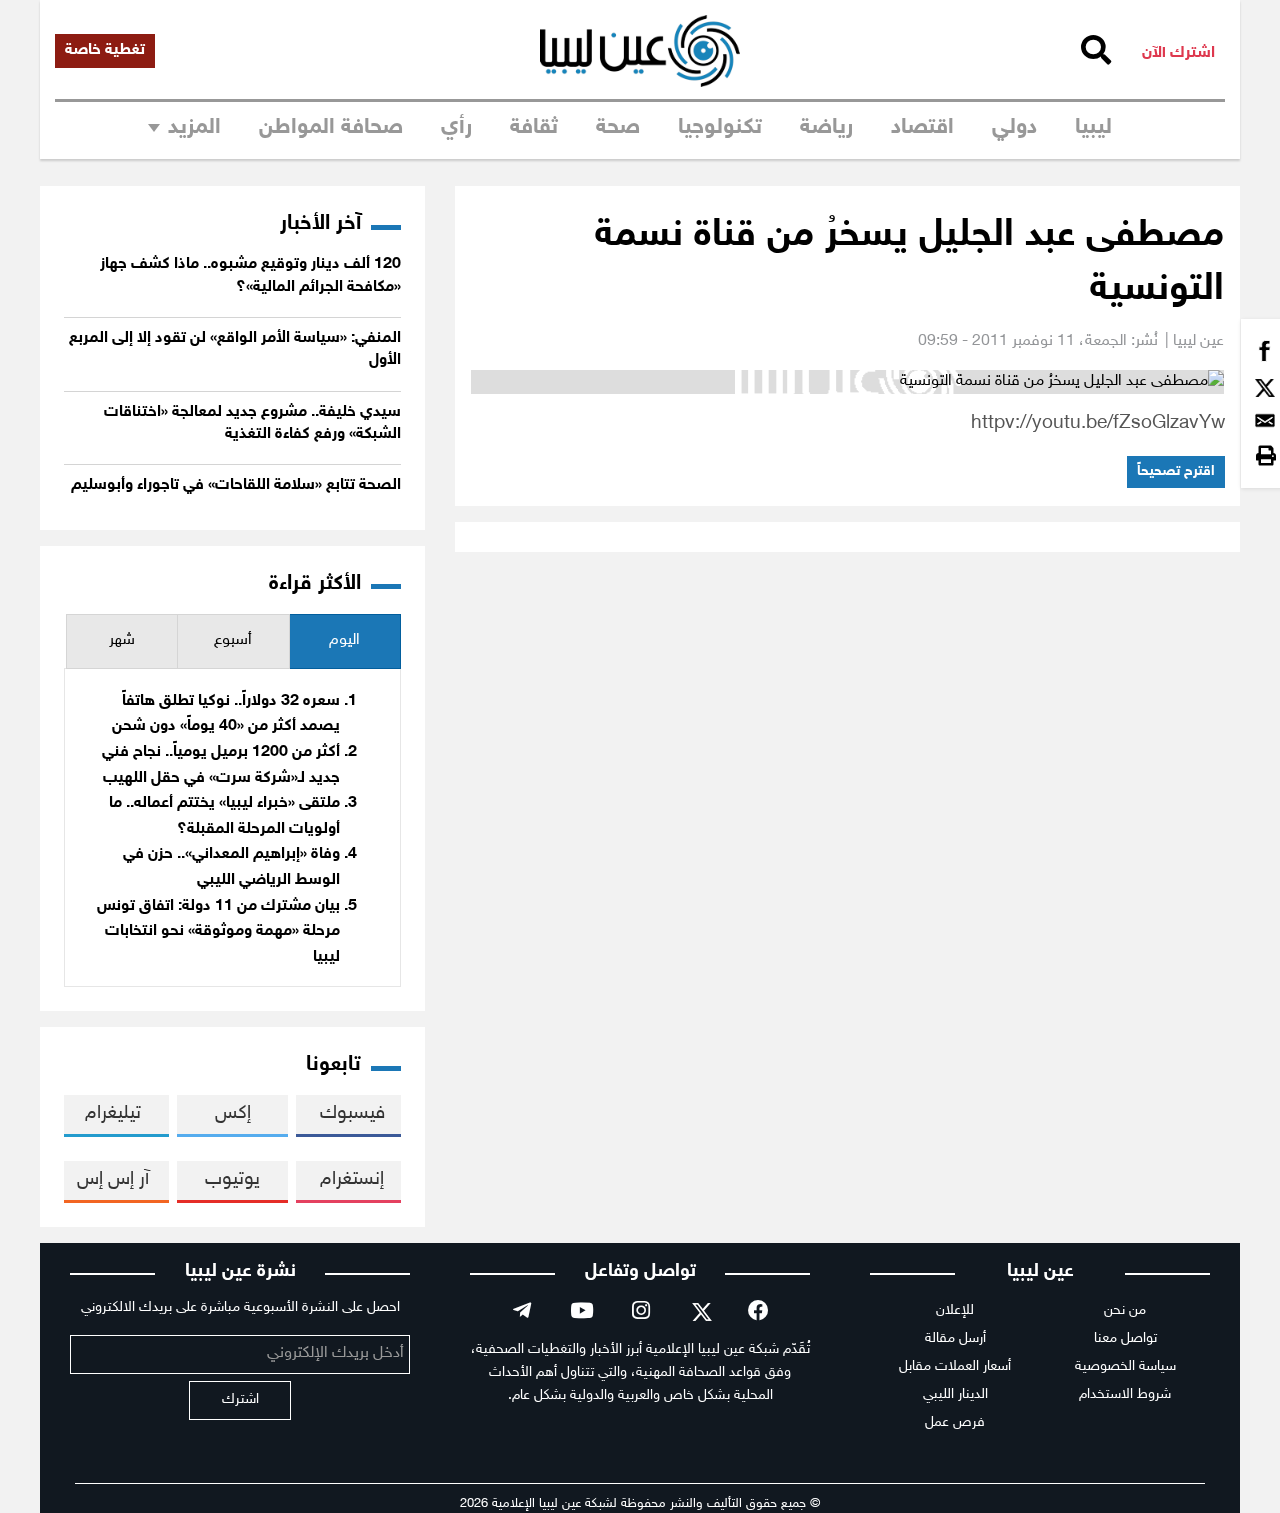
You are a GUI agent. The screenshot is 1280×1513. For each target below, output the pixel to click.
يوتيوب (232, 1179)
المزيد (194, 128)
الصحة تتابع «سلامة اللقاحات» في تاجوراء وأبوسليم (236, 485)
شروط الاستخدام (1125, 1394)
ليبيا (1093, 128)
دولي (1014, 128)
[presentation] (345, 641)
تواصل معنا (1125, 1338)
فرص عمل (955, 1422)
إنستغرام (352, 1179)
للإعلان (955, 1310)
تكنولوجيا (720, 128)
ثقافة (534, 128)
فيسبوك (352, 1113)
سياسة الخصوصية (1125, 1366)
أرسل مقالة (955, 1338)
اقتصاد (922, 128)
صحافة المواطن (331, 128)
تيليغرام (113, 1113)
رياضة (826, 128)
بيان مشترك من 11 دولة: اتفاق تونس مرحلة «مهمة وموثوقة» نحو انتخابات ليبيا (218, 932)
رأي (456, 128)
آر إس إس (113, 1179)
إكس (233, 1113)
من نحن (1125, 1310)
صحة (618, 128)
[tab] (345, 641)
